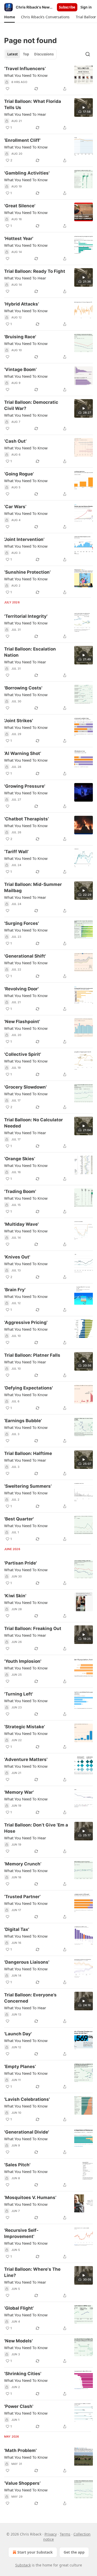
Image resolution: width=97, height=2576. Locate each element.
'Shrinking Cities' (23, 2374)
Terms (65, 2534)
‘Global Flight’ (19, 2308)
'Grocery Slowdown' (25, 1087)
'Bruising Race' (20, 337)
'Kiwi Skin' (15, 1596)
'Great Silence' (20, 206)
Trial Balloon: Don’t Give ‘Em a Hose (36, 1828)
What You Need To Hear (25, 114)
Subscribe (67, 7)
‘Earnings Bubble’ (23, 1421)
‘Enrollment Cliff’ (22, 140)
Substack (23, 2565)
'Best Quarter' (19, 1519)
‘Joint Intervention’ (24, 539)
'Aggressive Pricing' (26, 1322)
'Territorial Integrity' (26, 616)
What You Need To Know (26, 75)
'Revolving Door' (21, 989)
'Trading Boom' (20, 1191)
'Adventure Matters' (26, 1759)
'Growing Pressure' (25, 786)
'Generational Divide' (27, 2132)
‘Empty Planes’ (20, 2067)
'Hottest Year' (19, 238)
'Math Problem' (20, 2450)
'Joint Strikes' (19, 721)
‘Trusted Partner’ (22, 1897)
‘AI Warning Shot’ (23, 753)
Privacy (51, 2534)
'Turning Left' (19, 1694)
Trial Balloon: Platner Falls (32, 1355)
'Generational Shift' (25, 956)
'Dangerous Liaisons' (27, 1962)
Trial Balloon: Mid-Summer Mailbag (33, 887)
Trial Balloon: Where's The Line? (32, 2272)
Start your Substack (35, 2552)
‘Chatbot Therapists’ (27, 819)
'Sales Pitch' (17, 2165)
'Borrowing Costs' (23, 688)
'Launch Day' (18, 2034)
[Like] (8, 89)
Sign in (86, 7)
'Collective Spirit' (23, 1054)
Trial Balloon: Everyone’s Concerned (30, 1998)
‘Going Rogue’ (19, 474)
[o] (84, 108)
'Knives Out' (17, 1257)
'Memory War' (19, 1792)
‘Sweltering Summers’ (28, 1486)
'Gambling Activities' (27, 173)
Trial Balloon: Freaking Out (33, 1628)
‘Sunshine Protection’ (27, 572)
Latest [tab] (13, 54)
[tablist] (30, 54)
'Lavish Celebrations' (27, 2099)
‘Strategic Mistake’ (25, 1727)
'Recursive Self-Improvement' (21, 2233)
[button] (9, 17)
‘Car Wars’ (15, 507)
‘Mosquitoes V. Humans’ (30, 2198)
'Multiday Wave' (21, 1224)
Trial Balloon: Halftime (28, 1453)
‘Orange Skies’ (20, 1159)
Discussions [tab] (44, 54)
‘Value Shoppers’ (22, 2483)
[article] (48, 79)
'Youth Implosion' (23, 1661)
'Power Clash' (19, 2406)
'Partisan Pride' (21, 1563)
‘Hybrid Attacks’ (22, 304)
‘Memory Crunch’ (23, 1864)
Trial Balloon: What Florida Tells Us (33, 104)
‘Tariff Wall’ (16, 852)
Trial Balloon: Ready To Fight (35, 271)
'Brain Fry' (15, 1290)
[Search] (88, 54)
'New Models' (18, 2341)
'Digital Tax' (17, 1929)
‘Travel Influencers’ (25, 69)
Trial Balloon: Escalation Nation (30, 652)
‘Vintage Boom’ (20, 369)
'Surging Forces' (22, 923)
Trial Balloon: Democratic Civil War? (31, 405)
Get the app (74, 2552)
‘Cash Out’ (15, 441)
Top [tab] (26, 54)
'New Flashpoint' (22, 1022)
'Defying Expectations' (29, 1388)
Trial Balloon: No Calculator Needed (33, 1123)
